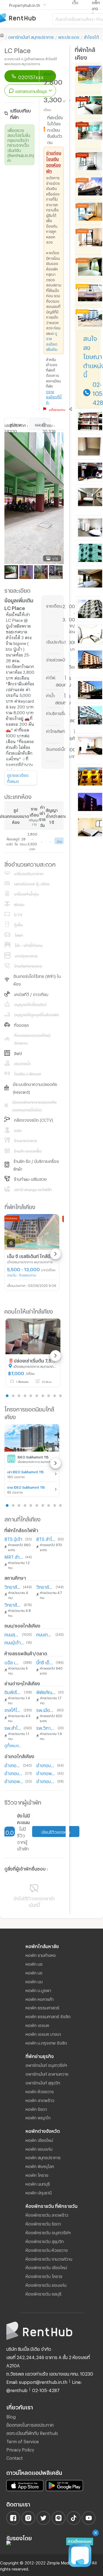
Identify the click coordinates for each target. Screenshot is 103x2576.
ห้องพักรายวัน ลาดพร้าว (47, 2214)
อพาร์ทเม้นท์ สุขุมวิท (43, 2082)
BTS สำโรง (46, 1538)
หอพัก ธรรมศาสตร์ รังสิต (48, 2016)
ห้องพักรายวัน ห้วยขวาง (47, 2249)
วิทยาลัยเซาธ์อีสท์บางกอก (13, 1586)
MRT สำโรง (14, 1556)
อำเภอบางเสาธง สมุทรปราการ (46, 1781)
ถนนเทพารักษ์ (45, 1634)
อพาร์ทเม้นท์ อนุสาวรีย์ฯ (46, 2064)
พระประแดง (69, 36)
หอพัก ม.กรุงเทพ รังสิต (46, 2042)
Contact (15, 2457)
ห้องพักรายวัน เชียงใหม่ (46, 2267)
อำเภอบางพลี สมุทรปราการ (14, 1773)
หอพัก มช (34, 1963)
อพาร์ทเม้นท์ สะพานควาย (47, 2073)
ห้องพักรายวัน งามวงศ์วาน (49, 2258)
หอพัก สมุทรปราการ (43, 2157)
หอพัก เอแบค (37, 2025)
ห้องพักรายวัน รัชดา (43, 2223)
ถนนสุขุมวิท (12, 1634)
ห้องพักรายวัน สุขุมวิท (45, 2241)
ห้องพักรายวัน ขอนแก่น (46, 2284)
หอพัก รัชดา (36, 2108)
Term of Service (23, 2441)
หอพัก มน (34, 1981)
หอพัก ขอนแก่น (39, 2148)
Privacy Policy (20, 2449)
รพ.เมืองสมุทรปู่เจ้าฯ (45, 1709)
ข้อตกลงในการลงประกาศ (30, 2424)
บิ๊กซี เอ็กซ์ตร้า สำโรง (45, 1662)
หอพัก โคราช (37, 2174)
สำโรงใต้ (91, 36)
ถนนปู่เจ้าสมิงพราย (14, 1642)
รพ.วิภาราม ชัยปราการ (46, 1727)
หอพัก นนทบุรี (38, 2183)
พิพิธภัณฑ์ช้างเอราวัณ (46, 1691)
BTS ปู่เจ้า (13, 1538)
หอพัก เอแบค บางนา (43, 2033)
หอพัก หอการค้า (40, 1998)
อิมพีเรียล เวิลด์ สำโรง (13, 1691)
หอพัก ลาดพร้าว (40, 2100)
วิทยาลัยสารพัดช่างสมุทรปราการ (45, 1586)
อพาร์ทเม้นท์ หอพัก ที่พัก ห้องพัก (26, 18)
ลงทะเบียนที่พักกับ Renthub (32, 2432)
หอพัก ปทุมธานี (39, 2192)
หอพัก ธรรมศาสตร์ (42, 2007)
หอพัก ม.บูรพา (38, 1990)
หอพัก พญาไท (38, 2117)
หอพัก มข (34, 1972)
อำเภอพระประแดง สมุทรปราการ (46, 1773)
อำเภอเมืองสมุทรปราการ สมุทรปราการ (13, 1765)
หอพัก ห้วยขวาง (40, 2091)
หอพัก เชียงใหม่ (39, 2139)
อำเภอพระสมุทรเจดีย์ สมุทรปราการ (14, 1781)
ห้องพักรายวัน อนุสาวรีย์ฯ (48, 2232)
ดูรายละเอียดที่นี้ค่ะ (54, 396)
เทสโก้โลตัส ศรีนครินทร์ (13, 1709)
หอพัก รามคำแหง (41, 1954)
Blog (11, 2416)
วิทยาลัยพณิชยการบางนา (13, 1604)
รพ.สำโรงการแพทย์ (13, 1727)
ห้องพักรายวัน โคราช (44, 2276)
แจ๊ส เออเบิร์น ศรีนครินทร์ (13, 1662)
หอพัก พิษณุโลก (40, 2166)
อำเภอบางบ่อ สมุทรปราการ (46, 1765)
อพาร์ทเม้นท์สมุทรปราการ (31, 36)
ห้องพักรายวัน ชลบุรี (44, 2293)
